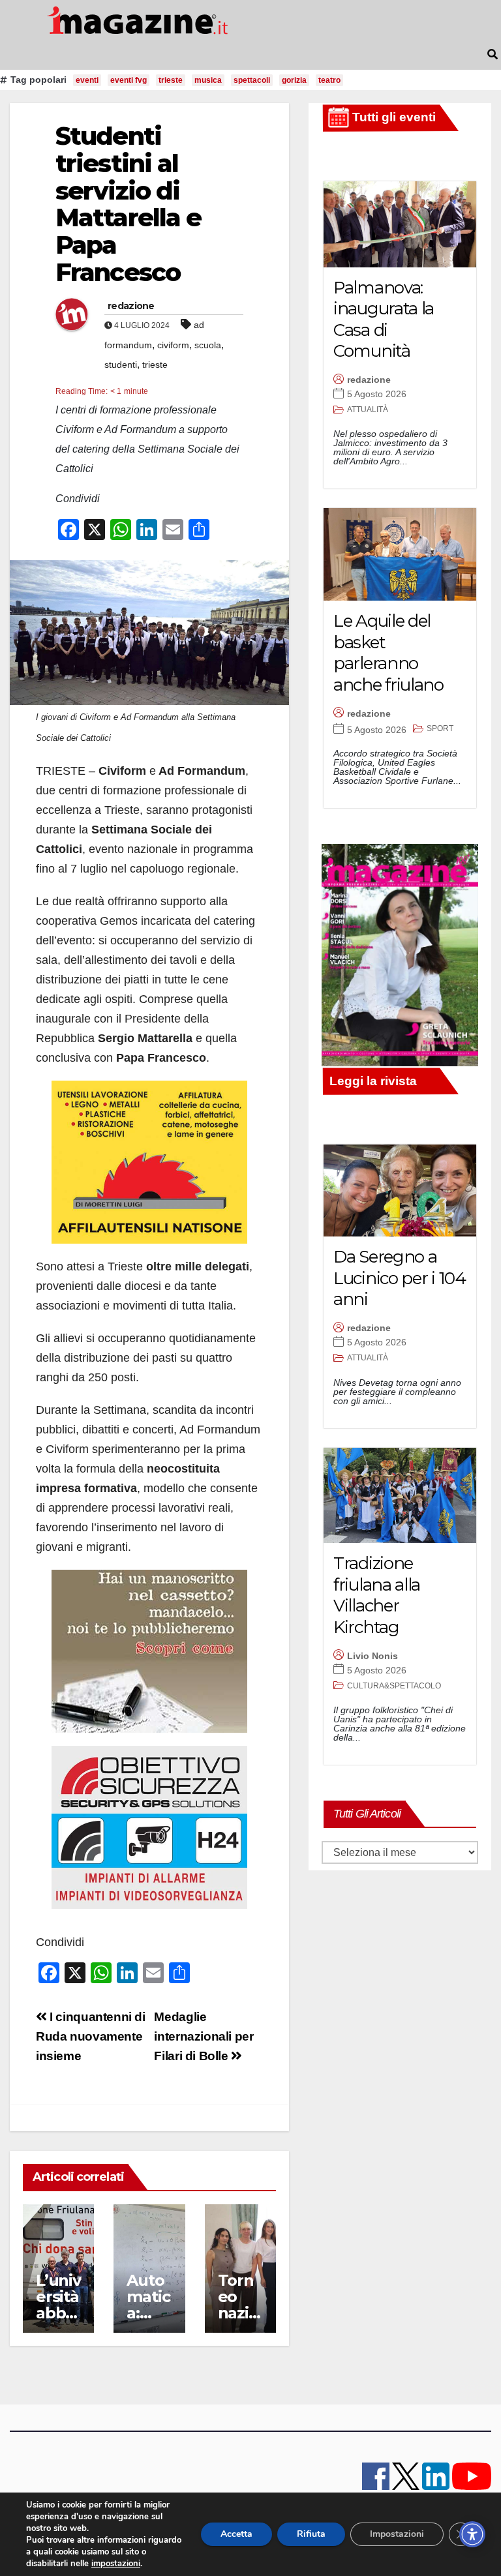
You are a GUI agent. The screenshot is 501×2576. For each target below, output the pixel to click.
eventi (87, 80)
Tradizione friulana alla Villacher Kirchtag (377, 1595)
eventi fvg (129, 80)
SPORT (440, 728)
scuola (208, 345)
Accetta (236, 2534)
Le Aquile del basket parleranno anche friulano (388, 653)
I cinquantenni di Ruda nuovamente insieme (91, 2036)
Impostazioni (397, 2534)
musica (208, 80)
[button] (493, 54)
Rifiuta (311, 2534)
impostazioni (116, 2564)
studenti (121, 365)
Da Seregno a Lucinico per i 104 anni (400, 1278)
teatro (329, 80)
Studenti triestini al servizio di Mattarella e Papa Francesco (128, 204)
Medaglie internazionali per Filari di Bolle (204, 2036)
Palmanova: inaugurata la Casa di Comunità (384, 320)
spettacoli (252, 80)
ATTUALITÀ (368, 410)
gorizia (294, 80)
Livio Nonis (372, 1656)
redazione (131, 306)
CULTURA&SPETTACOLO (394, 1686)
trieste (171, 80)
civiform (173, 345)
